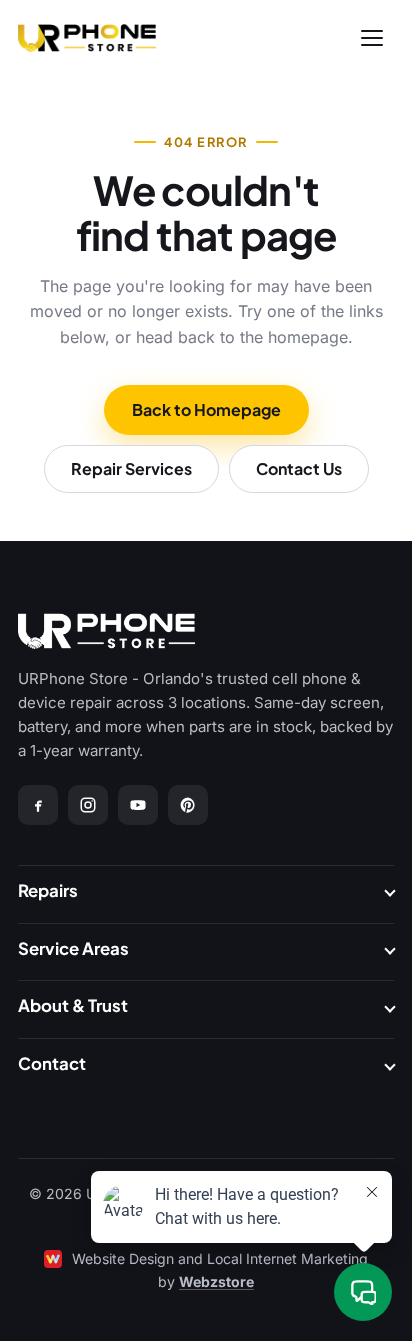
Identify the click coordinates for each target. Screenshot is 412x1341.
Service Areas (73, 948)
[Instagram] (88, 805)
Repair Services (131, 468)
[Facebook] (38, 805)
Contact (52, 1063)
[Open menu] (372, 38)
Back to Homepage (206, 409)
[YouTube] (138, 805)
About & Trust (73, 1005)
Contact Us (299, 468)
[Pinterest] (188, 805)
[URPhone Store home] (87, 38)
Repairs (48, 890)
